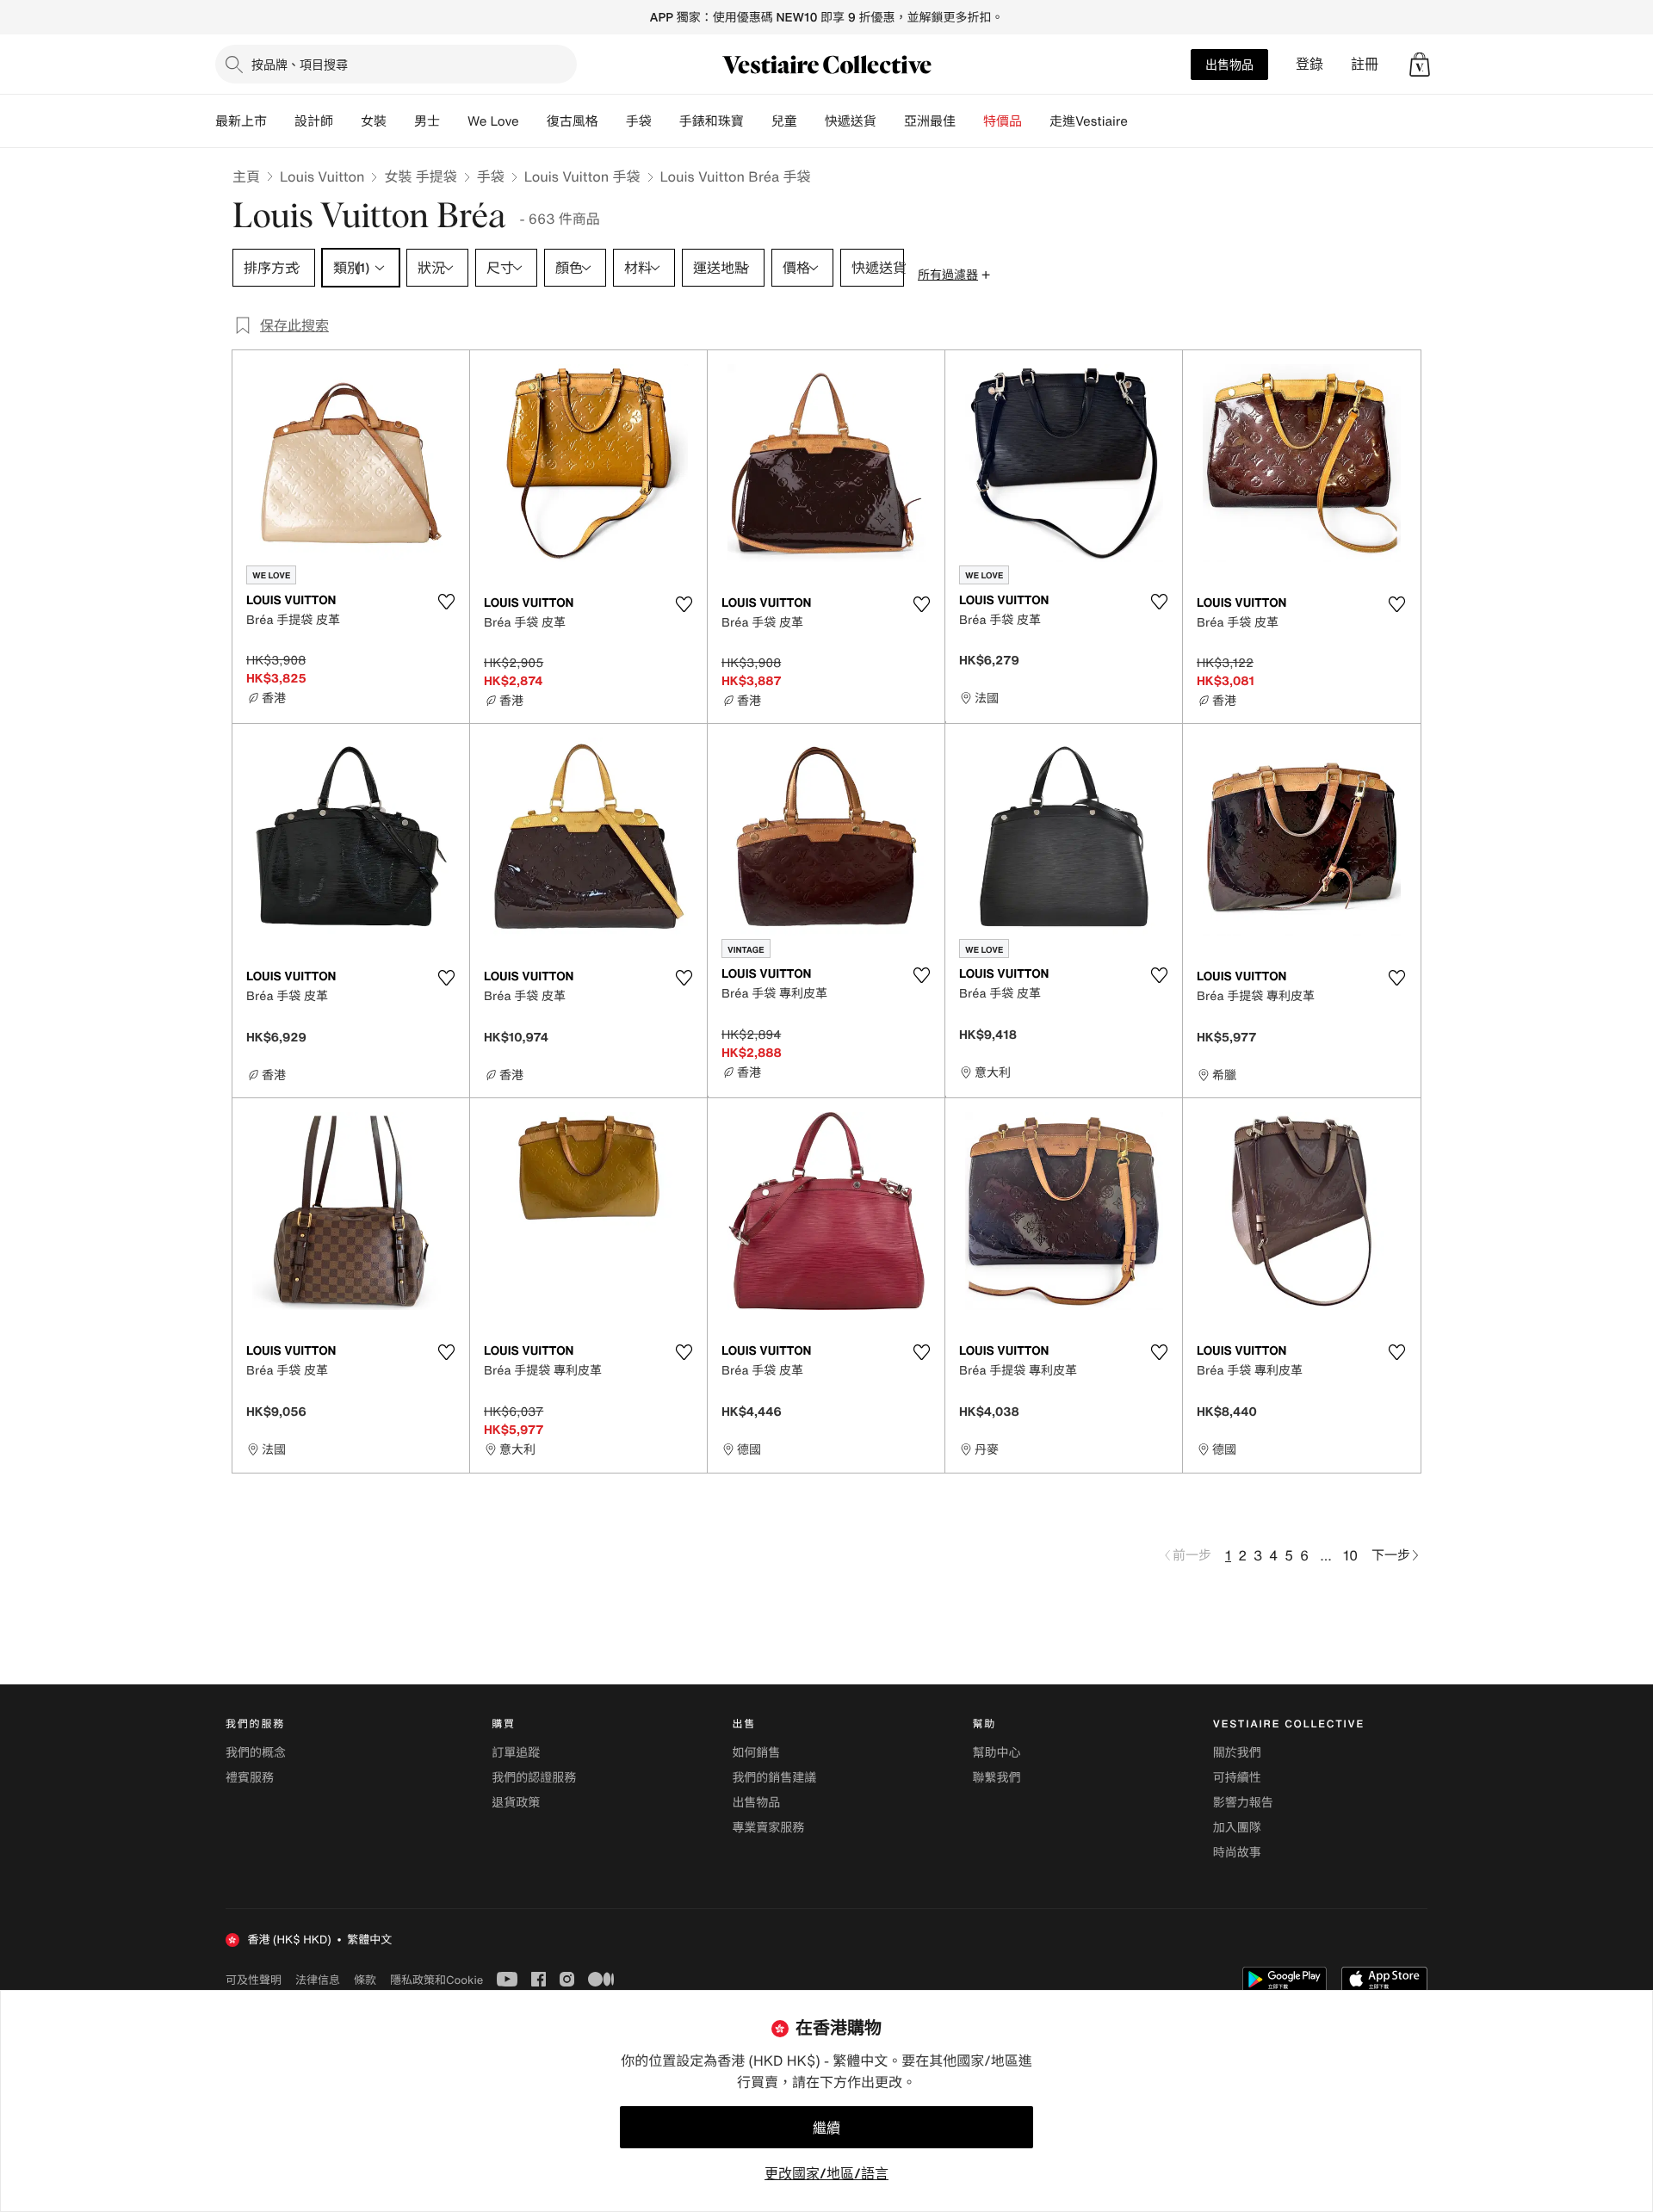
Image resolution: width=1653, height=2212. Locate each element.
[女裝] (400, 121)
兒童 (784, 121)
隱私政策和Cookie (436, 1980)
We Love (493, 121)
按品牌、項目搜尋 (300, 64)
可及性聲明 (254, 1980)
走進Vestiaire (1089, 121)
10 (1350, 1555)
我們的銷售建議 (774, 1778)
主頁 (246, 176)
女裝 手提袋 (420, 176)
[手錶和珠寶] (758, 121)
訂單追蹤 (516, 1753)
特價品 (1003, 121)
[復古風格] (612, 121)
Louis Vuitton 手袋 (582, 176)
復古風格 (573, 121)
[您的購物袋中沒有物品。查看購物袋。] (1420, 65)
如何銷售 (756, 1753)
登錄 (1309, 64)
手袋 (491, 176)
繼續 (826, 2128)
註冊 (1365, 64)
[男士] (454, 121)
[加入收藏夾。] (446, 602)
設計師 (314, 121)
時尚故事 (1237, 1853)
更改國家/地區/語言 (826, 2173)
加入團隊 (1237, 1828)
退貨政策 (516, 1803)
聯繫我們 (997, 1778)
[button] (1420, 65)
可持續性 (1237, 1778)
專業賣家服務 (768, 1828)
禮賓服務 (250, 1778)
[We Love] (533, 121)
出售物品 (1229, 64)
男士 (427, 121)
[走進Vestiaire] (1142, 121)
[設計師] (347, 121)
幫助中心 (997, 1753)
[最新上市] (281, 121)
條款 (365, 1980)
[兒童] (811, 121)
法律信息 (318, 1980)
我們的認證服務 (534, 1778)
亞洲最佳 (930, 121)
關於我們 (1237, 1753)
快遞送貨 (851, 121)
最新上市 (241, 121)
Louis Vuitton (322, 176)
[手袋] (666, 121)
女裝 (374, 121)
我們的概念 (256, 1753)
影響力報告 (1243, 1803)
